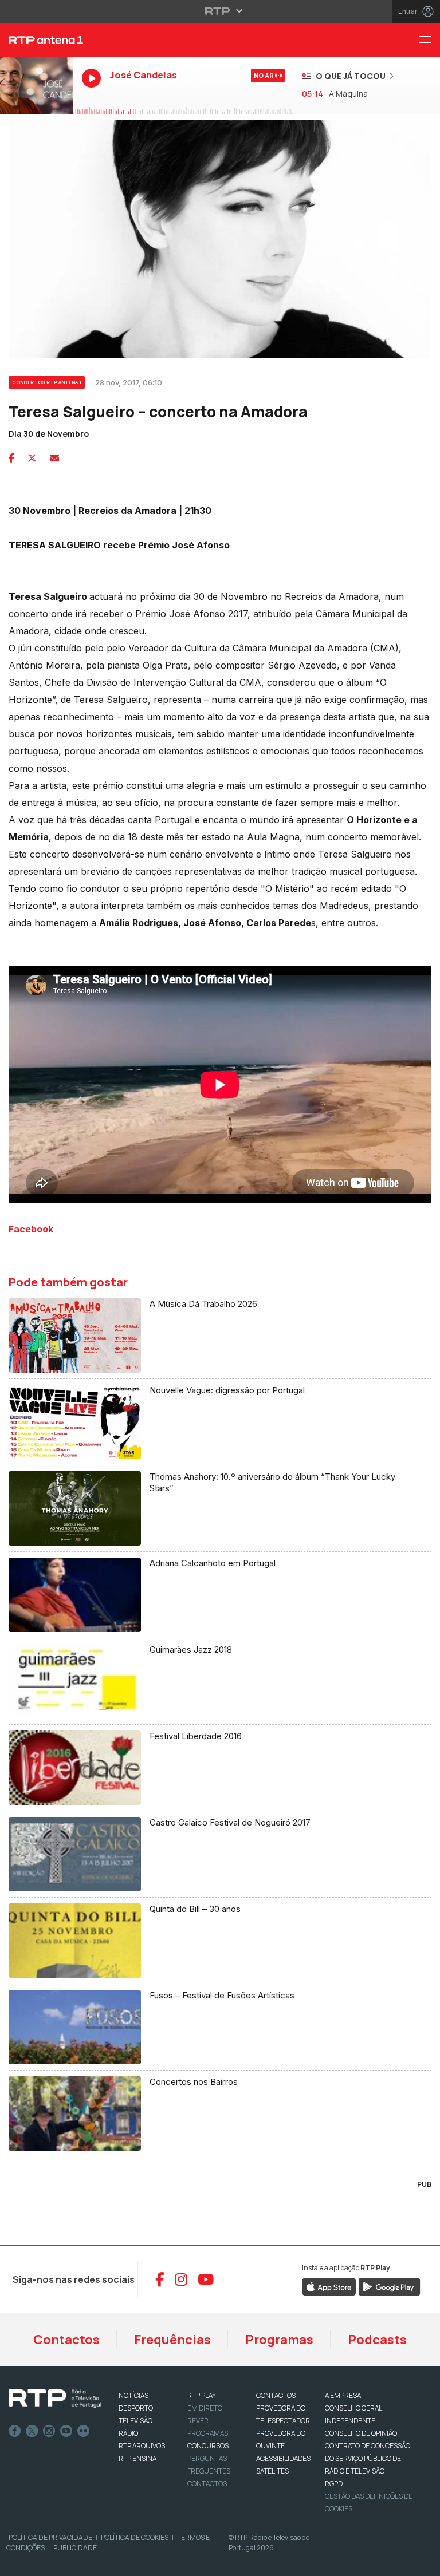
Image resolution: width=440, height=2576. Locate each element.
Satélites (272, 2471)
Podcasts (377, 2340)
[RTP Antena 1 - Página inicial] (37, 40)
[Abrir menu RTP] (220, 11)
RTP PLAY (202, 2395)
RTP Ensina (137, 2458)
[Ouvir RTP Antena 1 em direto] (37, 86)
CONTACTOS (276, 2395)
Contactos (66, 2340)
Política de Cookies (135, 2537)
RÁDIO (128, 2433)
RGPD (334, 2484)
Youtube (66, 2431)
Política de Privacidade (50, 2537)
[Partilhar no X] (32, 458)
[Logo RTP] (55, 2399)
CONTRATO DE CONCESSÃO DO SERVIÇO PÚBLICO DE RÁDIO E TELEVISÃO (368, 2458)
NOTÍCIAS (133, 2395)
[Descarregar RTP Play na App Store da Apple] (329, 2286)
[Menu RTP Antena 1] (429, 40)
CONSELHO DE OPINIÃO (361, 2433)
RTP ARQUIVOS (142, 2446)
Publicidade (75, 2548)
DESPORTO (136, 2408)
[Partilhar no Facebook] (11, 458)
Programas (279, 2340)
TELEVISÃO (135, 2421)
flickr (84, 2431)
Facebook (15, 2431)
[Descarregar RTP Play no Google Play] (389, 2286)
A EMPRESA (343, 2395)
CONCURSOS (208, 2446)
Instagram (49, 2431)
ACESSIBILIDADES (283, 2458)
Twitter (32, 2431)
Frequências (172, 2340)
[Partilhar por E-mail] (54, 458)
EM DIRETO (205, 2408)
